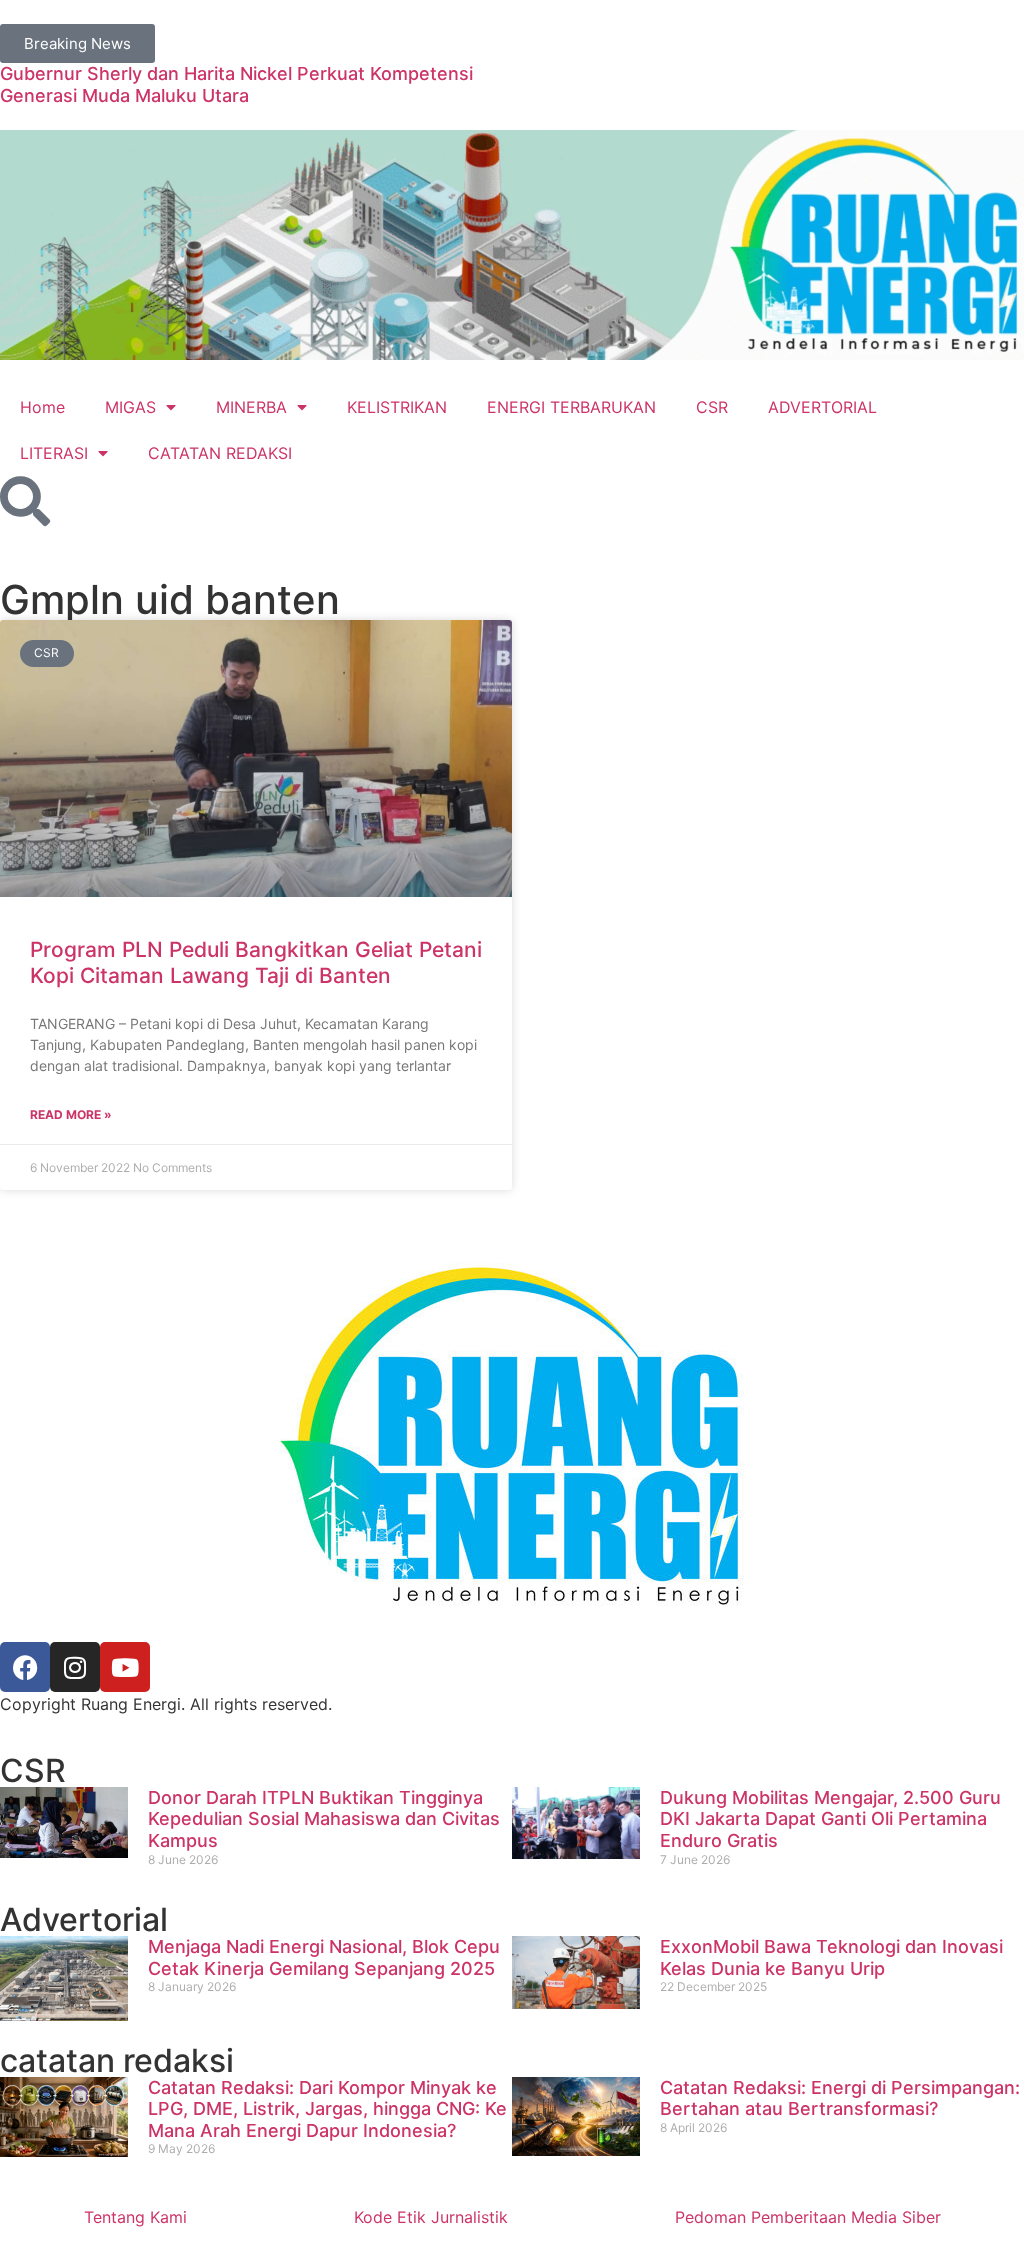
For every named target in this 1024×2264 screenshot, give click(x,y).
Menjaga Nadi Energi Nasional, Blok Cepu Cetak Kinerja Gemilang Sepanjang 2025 (324, 1957)
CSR (712, 407)
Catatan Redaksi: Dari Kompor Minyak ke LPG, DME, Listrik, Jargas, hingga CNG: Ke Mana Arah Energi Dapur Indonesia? (327, 2109)
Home (42, 407)
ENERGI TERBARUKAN (571, 407)
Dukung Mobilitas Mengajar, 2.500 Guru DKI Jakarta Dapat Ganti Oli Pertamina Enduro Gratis (830, 1819)
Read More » (71, 1114)
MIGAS (130, 407)
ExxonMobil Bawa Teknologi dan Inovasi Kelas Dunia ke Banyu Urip (831, 1957)
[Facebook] (25, 1667)
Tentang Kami (135, 2217)
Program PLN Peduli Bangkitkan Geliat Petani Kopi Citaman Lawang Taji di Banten (256, 962)
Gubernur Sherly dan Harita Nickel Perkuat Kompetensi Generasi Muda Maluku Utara (236, 84)
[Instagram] (75, 1667)
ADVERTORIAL (822, 407)
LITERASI (54, 453)
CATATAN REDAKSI (220, 453)
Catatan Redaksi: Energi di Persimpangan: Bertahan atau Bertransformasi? (840, 2098)
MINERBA (251, 407)
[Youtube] (125, 1667)
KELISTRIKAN (397, 407)
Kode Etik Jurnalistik (431, 2217)
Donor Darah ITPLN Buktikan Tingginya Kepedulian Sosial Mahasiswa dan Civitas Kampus (324, 1819)
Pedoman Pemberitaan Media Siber (808, 2217)
